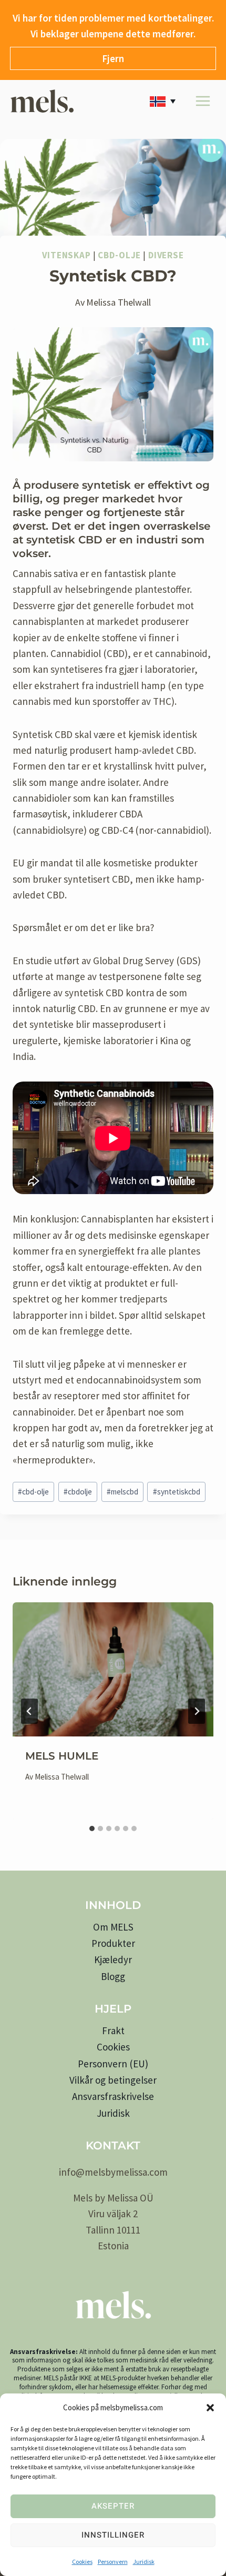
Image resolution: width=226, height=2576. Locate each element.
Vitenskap (66, 255)
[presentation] (113, 1669)
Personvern (113, 2562)
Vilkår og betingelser (113, 2080)
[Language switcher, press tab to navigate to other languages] (165, 101)
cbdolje (78, 1492)
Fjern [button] (113, 58)
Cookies (82, 2562)
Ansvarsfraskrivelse (113, 2096)
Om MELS (113, 1927)
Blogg (113, 1976)
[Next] (197, 1711)
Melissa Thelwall (119, 302)
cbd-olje (33, 1492)
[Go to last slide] (29, 1711)
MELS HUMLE (62, 1756)
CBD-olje (119, 255)
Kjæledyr (113, 1959)
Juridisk (144, 2562)
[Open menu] (203, 101)
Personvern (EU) (113, 2064)
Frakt (113, 2031)
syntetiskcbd (177, 1492)
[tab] (92, 1829)
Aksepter (113, 2506)
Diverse (166, 255)
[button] (210, 2408)
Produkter (113, 1943)
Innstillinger (113, 2535)
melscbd (122, 1492)
